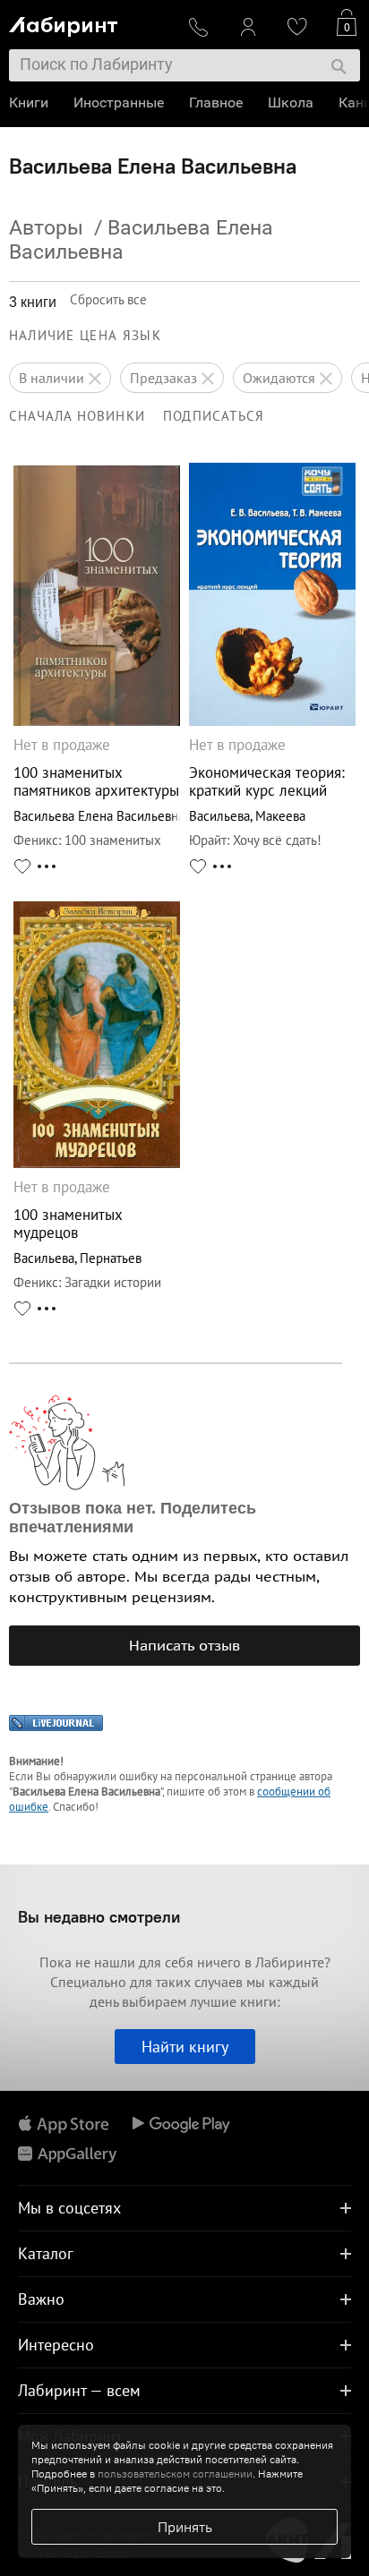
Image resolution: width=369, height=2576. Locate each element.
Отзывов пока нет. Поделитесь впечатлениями (133, 1518)
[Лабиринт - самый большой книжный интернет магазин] (90, 23)
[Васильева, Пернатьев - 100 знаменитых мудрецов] (97, 1163)
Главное (216, 102)
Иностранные (119, 102)
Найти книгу (185, 2047)
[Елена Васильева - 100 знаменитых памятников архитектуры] (97, 721)
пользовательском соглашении (175, 2474)
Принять (185, 2527)
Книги (29, 102)
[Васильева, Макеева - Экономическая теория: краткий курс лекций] (272, 721)
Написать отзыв (184, 1645)
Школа (291, 102)
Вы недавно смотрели (99, 1917)
